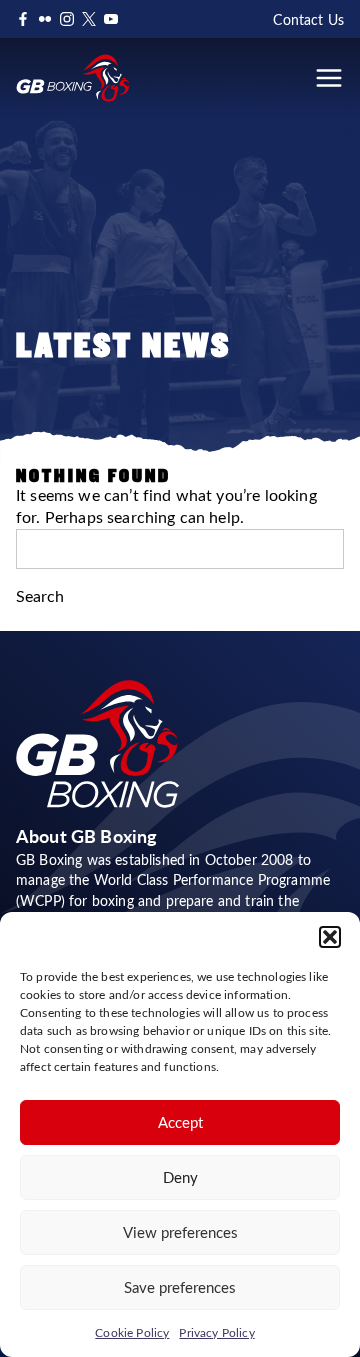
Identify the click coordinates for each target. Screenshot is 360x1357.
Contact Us (308, 19)
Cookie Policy (132, 1332)
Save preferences (180, 1287)
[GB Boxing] (73, 78)
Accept (180, 1122)
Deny (180, 1177)
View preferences (180, 1232)
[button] (330, 937)
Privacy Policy (216, 1332)
